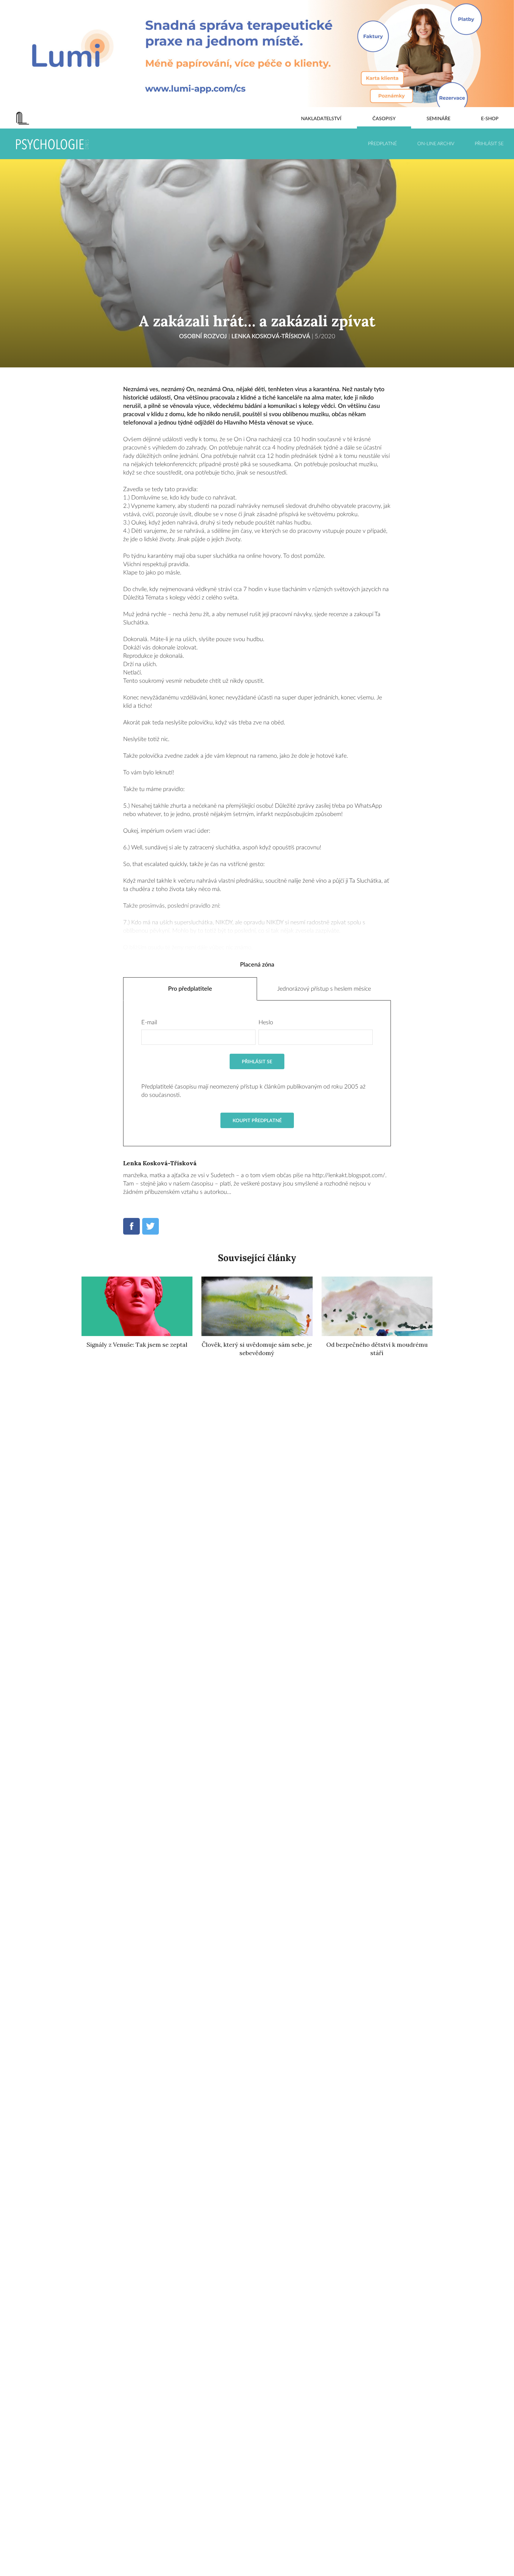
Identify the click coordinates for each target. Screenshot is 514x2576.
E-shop (490, 119)
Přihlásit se (489, 144)
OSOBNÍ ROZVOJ (203, 336)
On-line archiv (436, 144)
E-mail (149, 1022)
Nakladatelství (321, 119)
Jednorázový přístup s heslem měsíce (324, 989)
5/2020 (325, 336)
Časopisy (384, 119)
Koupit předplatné (257, 1121)
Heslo (266, 1022)
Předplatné (382, 144)
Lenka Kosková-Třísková (271, 336)
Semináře (438, 119)
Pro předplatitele (190, 989)
